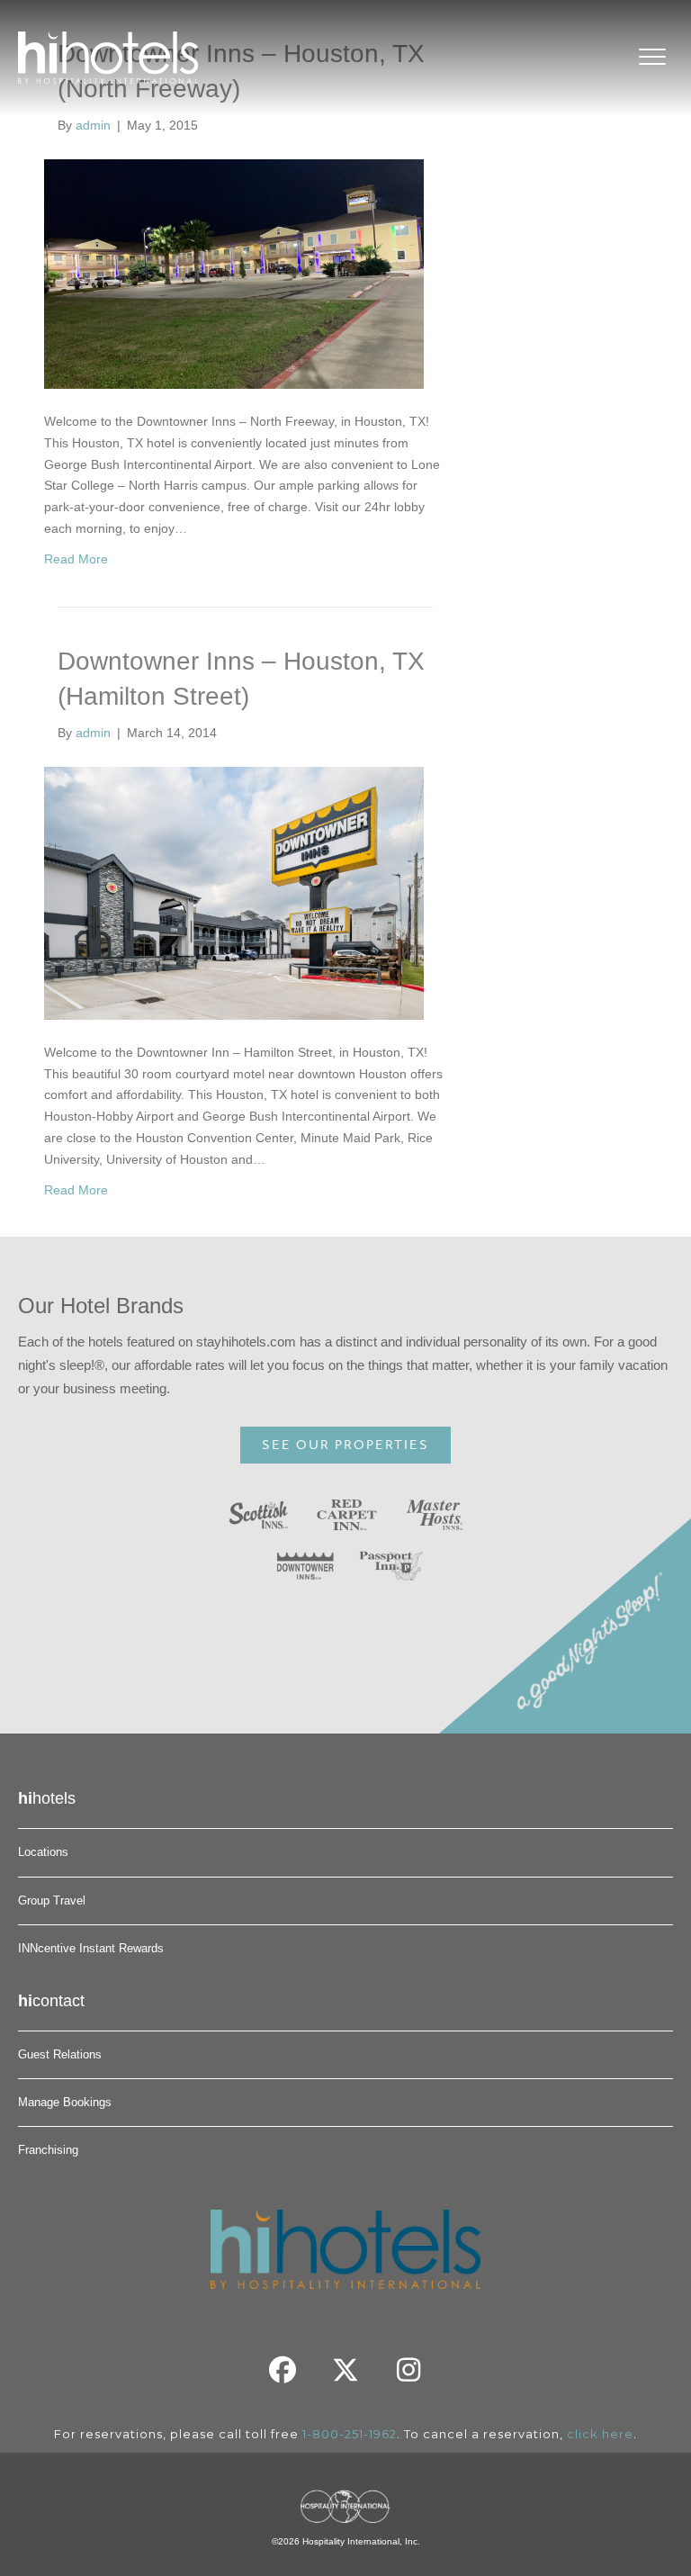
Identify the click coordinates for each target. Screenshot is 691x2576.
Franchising (48, 2150)
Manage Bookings (65, 2102)
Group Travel (52, 1900)
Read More (76, 559)
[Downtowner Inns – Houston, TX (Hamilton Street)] (234, 892)
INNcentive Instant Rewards (91, 1948)
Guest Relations (60, 2054)
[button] (283, 2370)
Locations (43, 1852)
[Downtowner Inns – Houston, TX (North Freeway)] (234, 273)
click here (600, 2434)
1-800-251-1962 (350, 2434)
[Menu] (652, 58)
